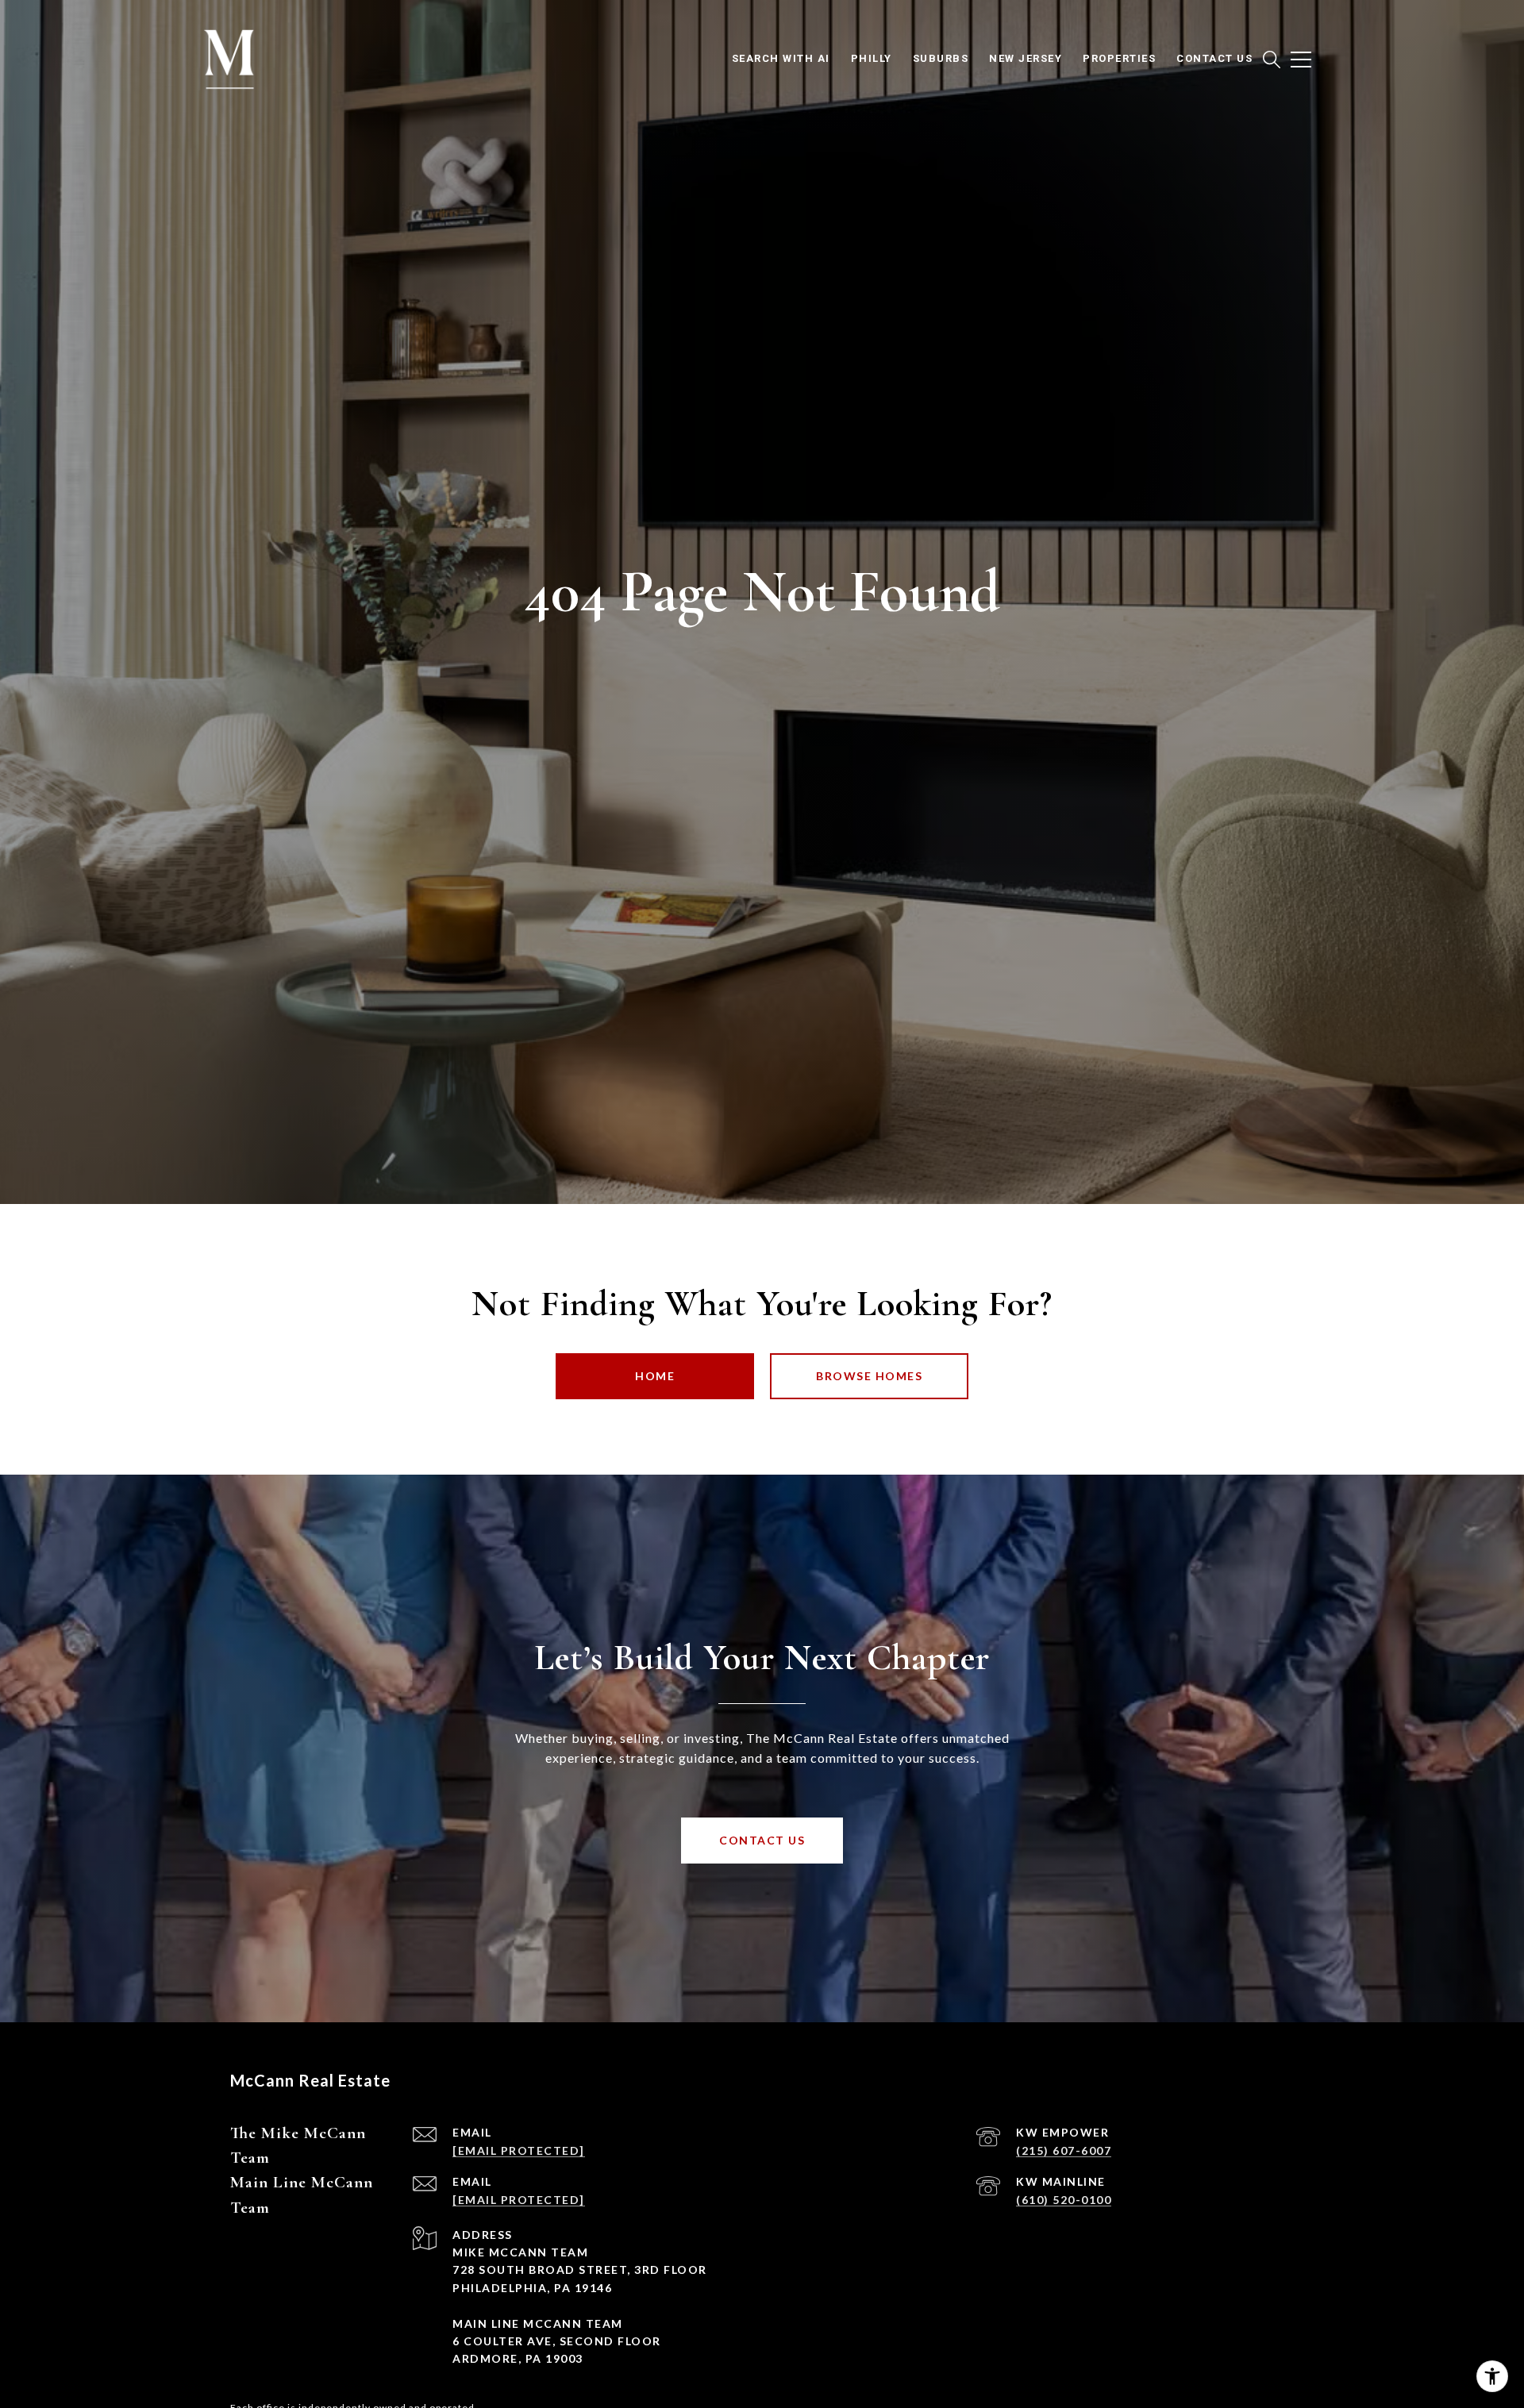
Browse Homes (869, 1376)
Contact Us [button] (762, 1840)
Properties (1119, 58)
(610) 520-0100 (1064, 2200)
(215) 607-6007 (1064, 2150)
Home (655, 1376)
